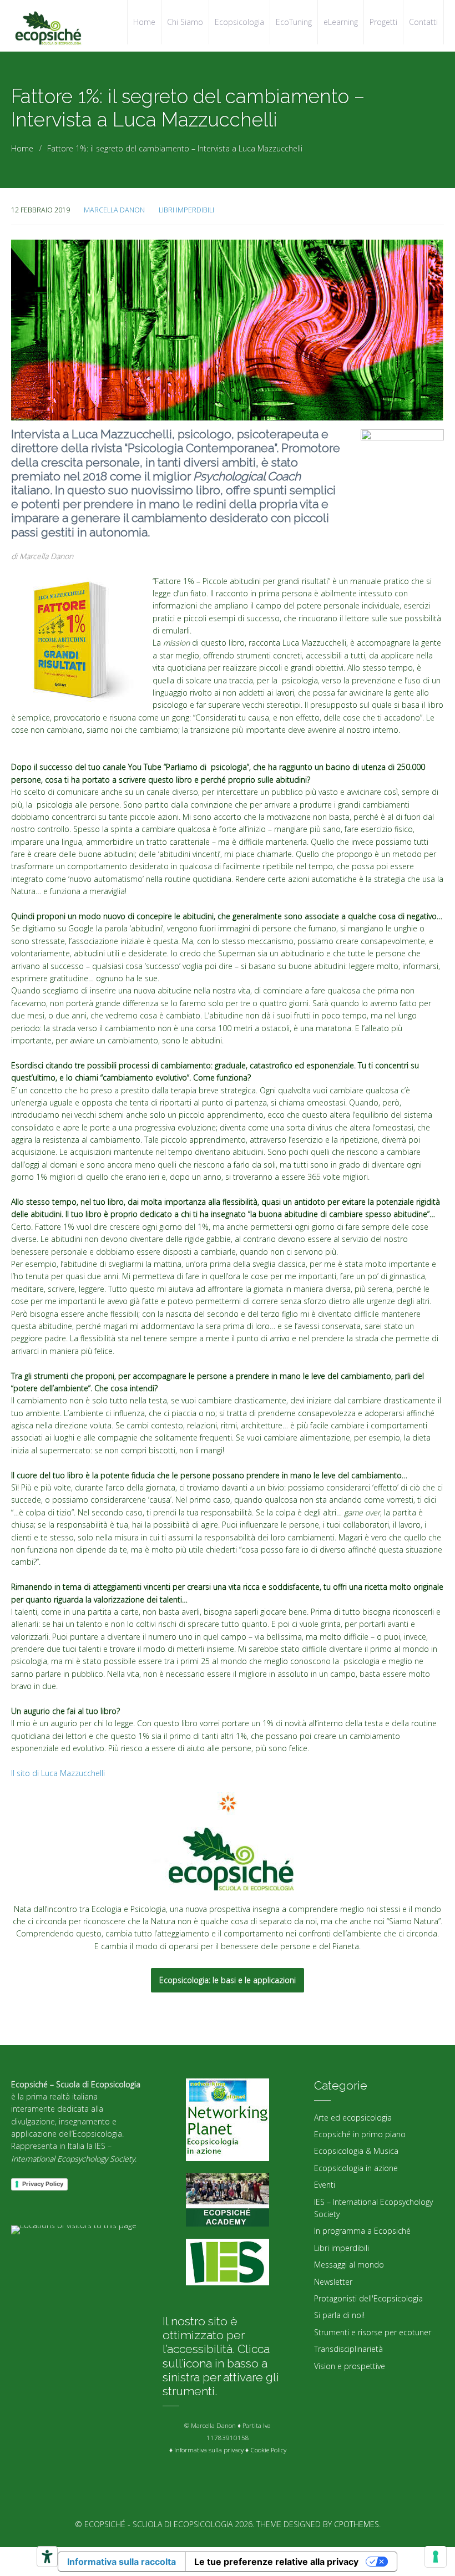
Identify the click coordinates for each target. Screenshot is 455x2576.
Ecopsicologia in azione (356, 2168)
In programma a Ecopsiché (362, 2231)
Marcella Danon (114, 210)
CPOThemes (357, 2524)
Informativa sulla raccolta (122, 2562)
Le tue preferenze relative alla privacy (276, 2562)
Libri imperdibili (186, 210)
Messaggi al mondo (349, 2265)
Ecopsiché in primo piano (360, 2134)
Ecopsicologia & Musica (356, 2151)
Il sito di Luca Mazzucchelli (58, 1773)
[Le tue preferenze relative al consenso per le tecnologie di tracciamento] (436, 2557)
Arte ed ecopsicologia (353, 2118)
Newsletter (333, 2282)
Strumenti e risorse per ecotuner (373, 2332)
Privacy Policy (43, 2184)
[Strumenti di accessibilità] (47, 2557)
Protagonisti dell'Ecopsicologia (368, 2298)
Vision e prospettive (350, 2366)
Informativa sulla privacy (209, 2450)
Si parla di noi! (339, 2315)
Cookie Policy (268, 2450)
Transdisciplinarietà (348, 2349)
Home (22, 148)
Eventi (325, 2185)
